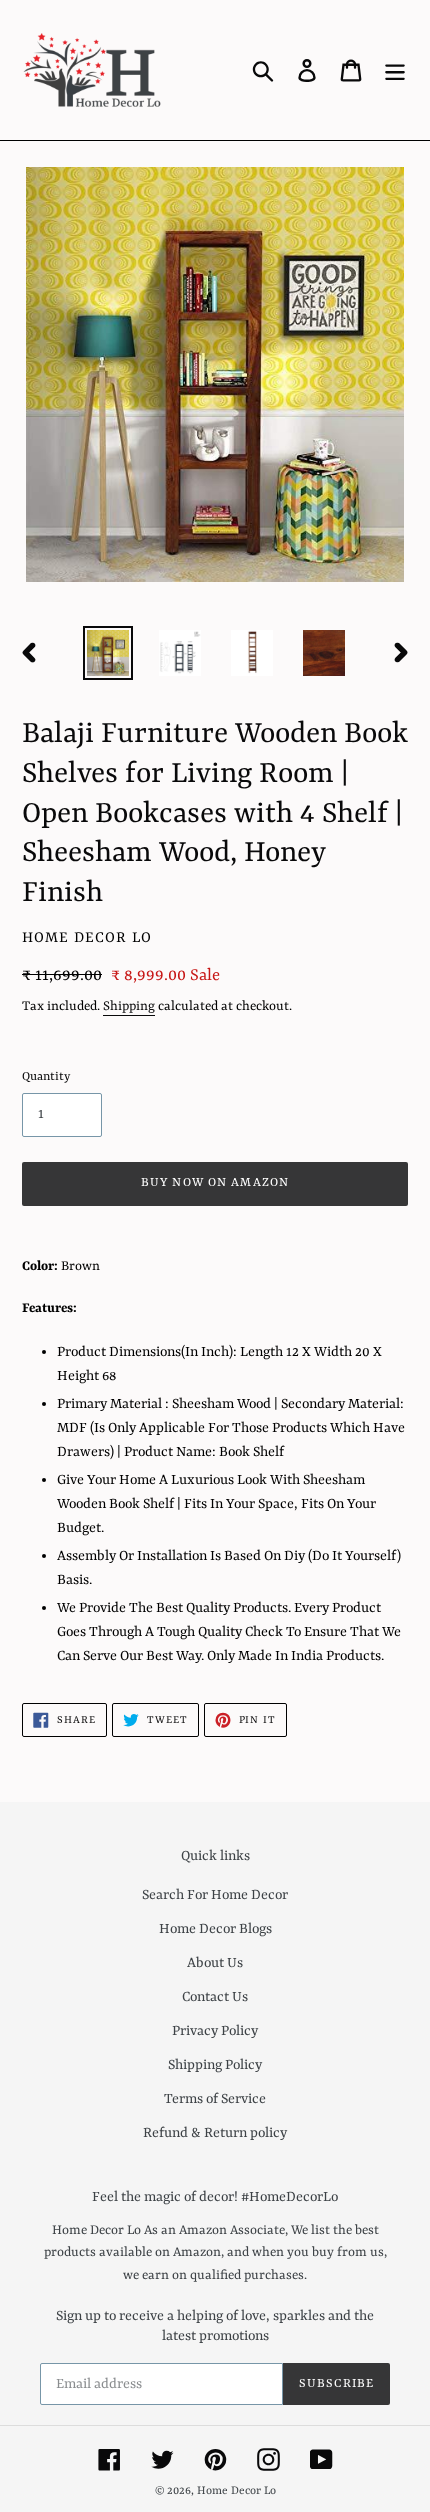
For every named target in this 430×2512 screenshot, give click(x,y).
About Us (215, 1963)
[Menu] (395, 70)
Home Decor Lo (236, 2491)
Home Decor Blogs (215, 1929)
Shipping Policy (215, 2065)
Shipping (129, 1006)
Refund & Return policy (215, 2133)
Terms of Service (215, 2099)
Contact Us (215, 1997)
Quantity (46, 1077)
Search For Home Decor (215, 1895)
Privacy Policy (215, 2031)
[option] (108, 653)
